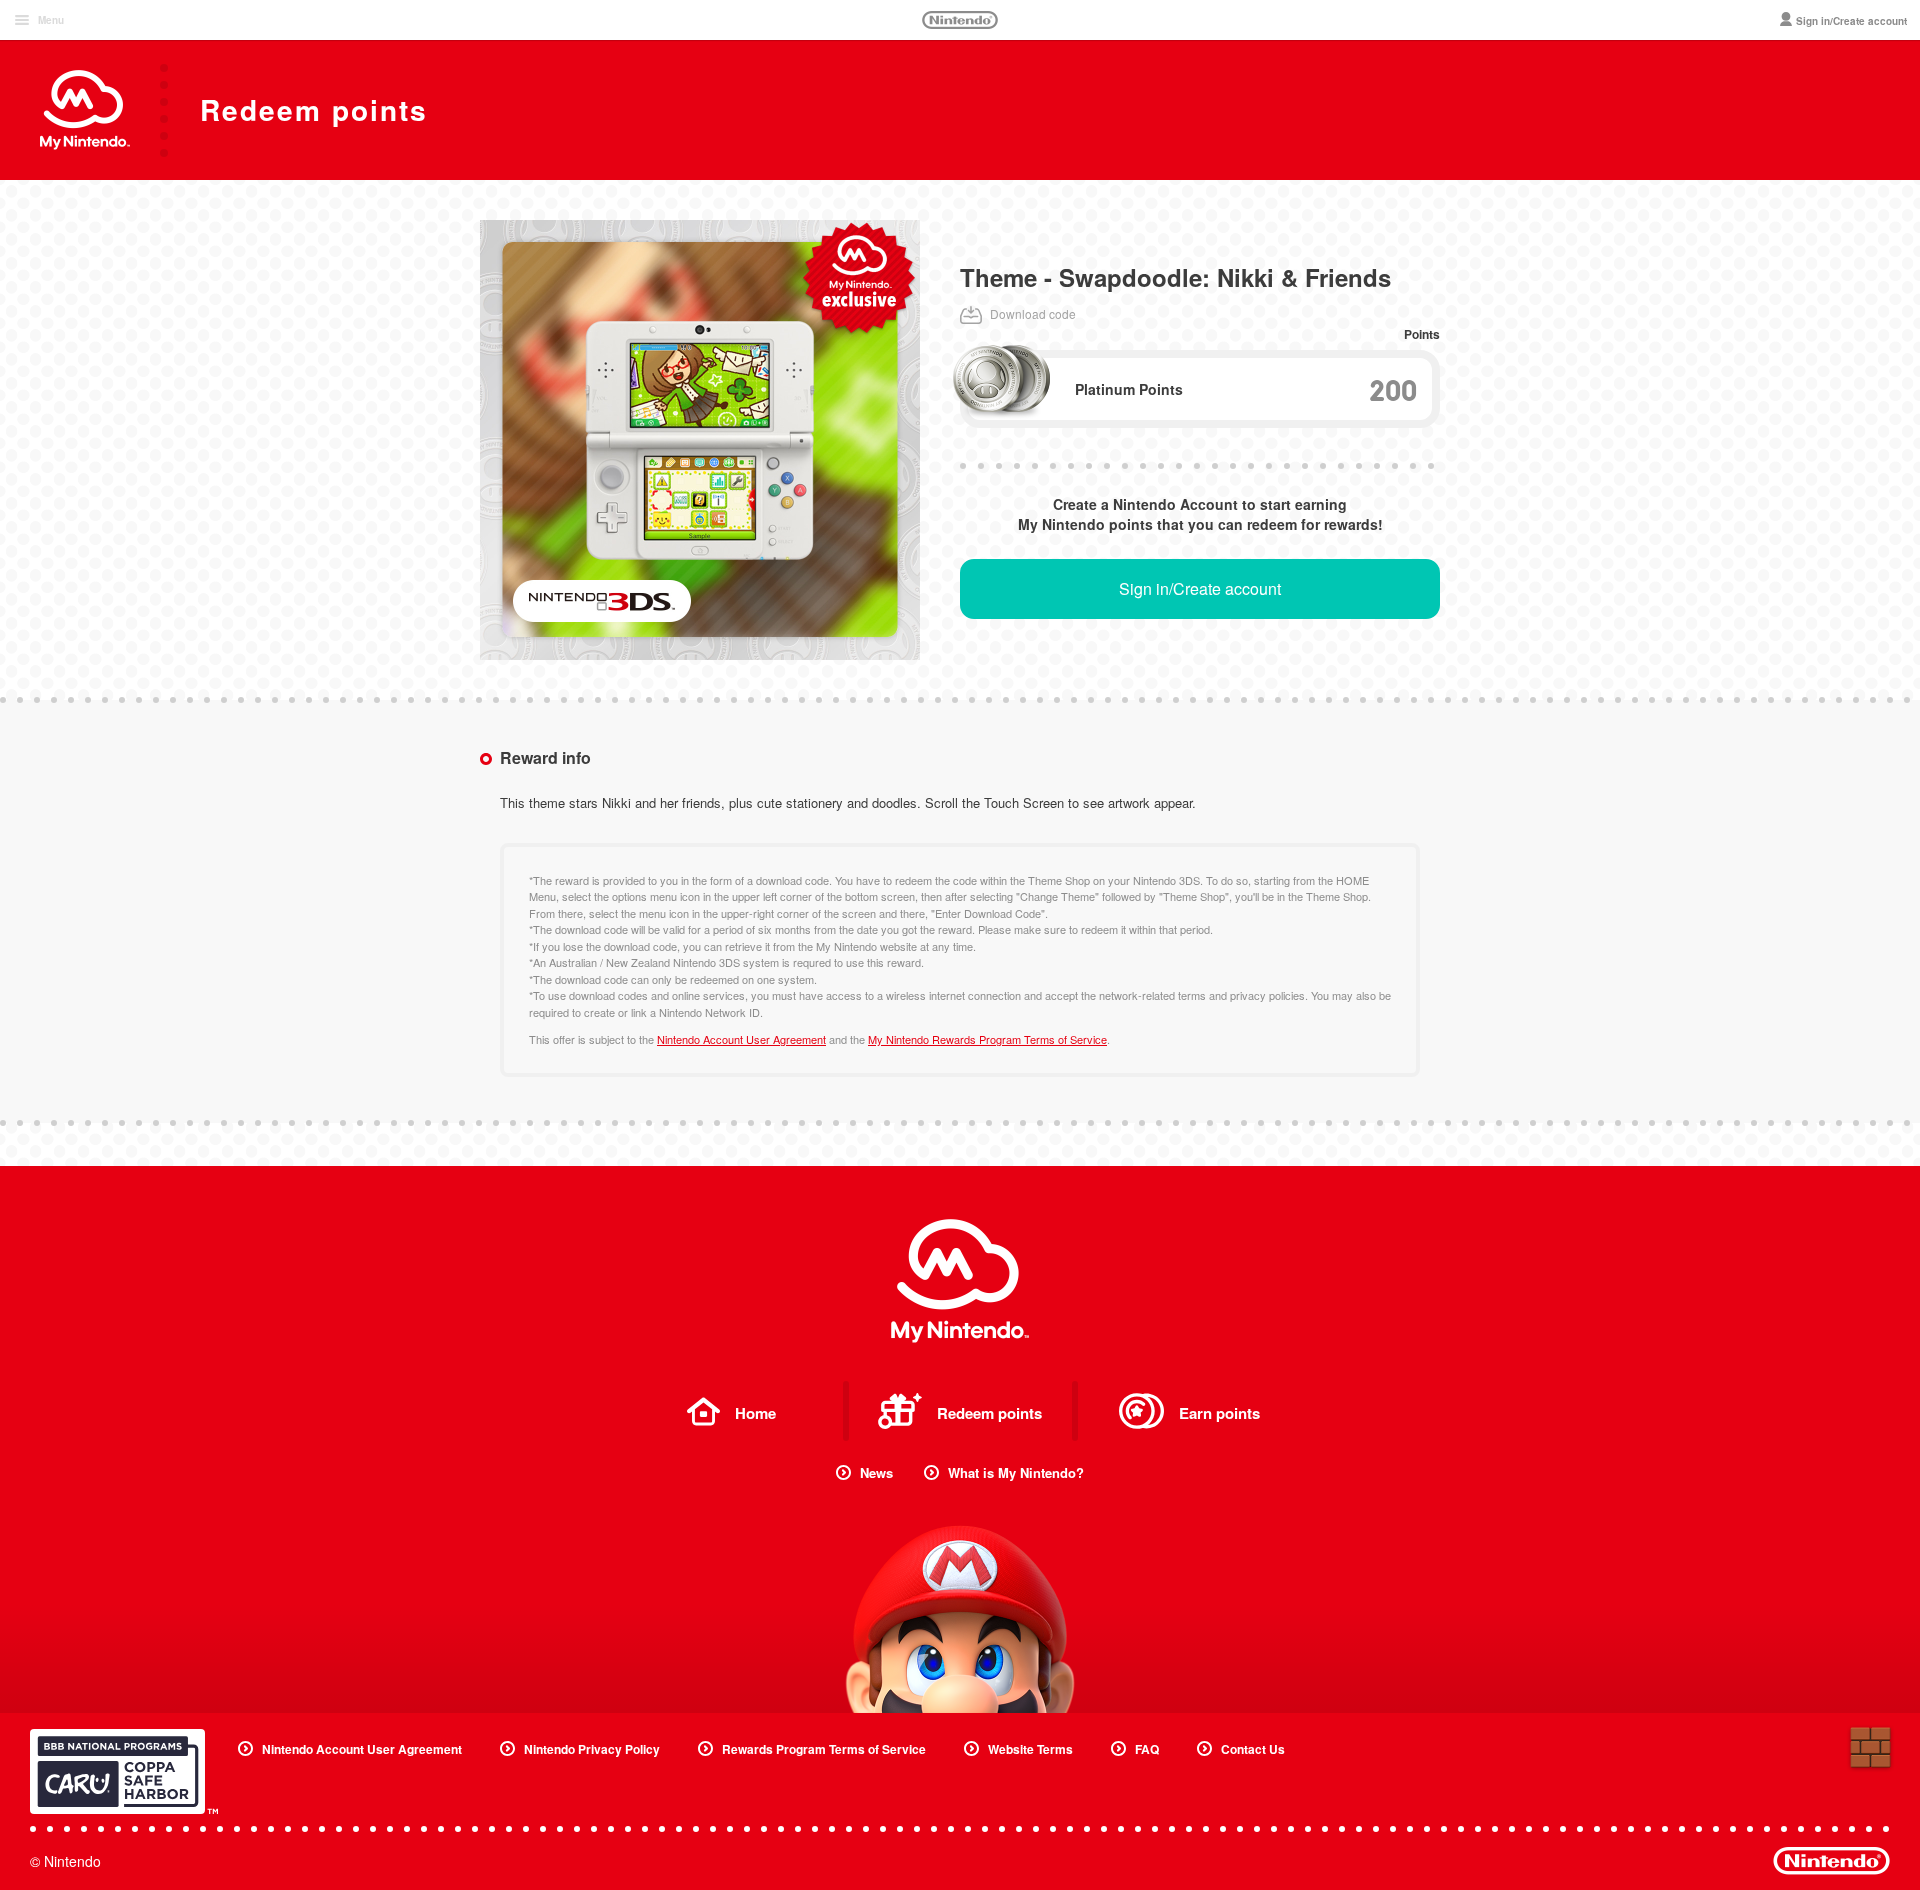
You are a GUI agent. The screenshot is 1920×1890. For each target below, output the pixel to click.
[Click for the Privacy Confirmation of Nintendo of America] (124, 1771)
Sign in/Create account (1200, 588)
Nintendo (960, 20)
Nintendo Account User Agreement (741, 1039)
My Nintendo (960, 1281)
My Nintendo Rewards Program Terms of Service (987, 1039)
